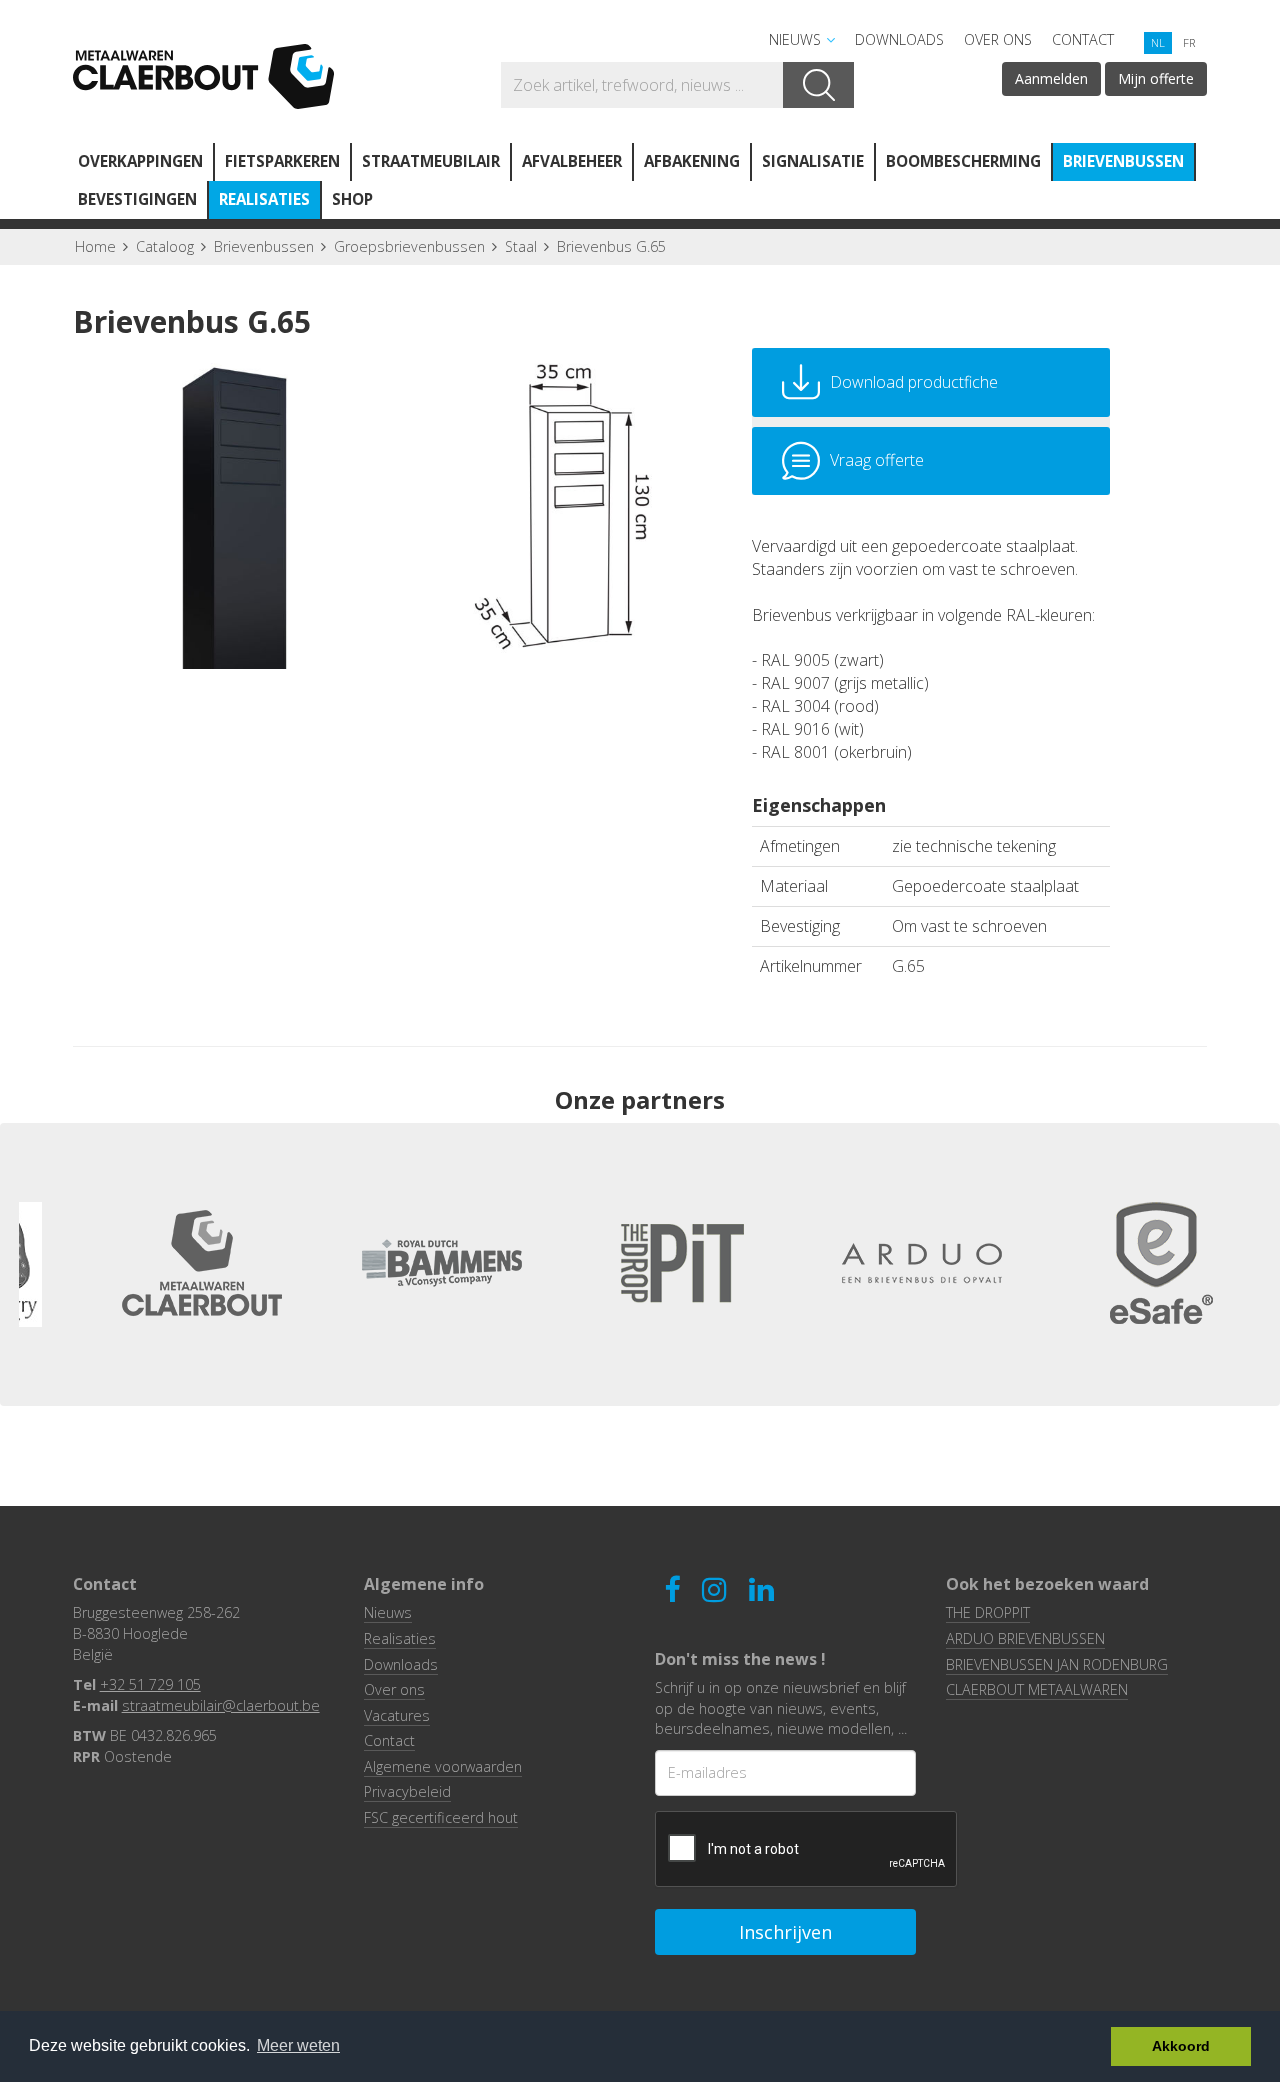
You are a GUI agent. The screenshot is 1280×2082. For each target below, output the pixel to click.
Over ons (998, 39)
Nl (1158, 42)
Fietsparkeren (282, 161)
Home (95, 246)
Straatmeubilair (431, 161)
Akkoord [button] (1181, 2046)
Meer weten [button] (298, 2045)
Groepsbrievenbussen (409, 246)
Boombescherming (963, 161)
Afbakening (692, 161)
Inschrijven (785, 1932)
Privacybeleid (407, 1791)
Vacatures (397, 1715)
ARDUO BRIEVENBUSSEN (1025, 1638)
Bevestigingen (137, 199)
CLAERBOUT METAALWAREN (1037, 1689)
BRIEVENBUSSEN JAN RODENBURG (1057, 1664)
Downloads (899, 39)
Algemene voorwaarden (443, 1766)
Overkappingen (140, 161)
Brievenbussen (1123, 161)
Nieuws (795, 39)
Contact (1083, 39)
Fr (1189, 42)
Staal (521, 246)
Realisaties (264, 199)
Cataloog (165, 246)
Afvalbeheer (572, 161)
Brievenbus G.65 (611, 246)
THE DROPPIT (988, 1612)
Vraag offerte (877, 460)
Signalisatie (813, 161)
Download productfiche (914, 382)
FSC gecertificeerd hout (441, 1817)
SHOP (352, 199)
